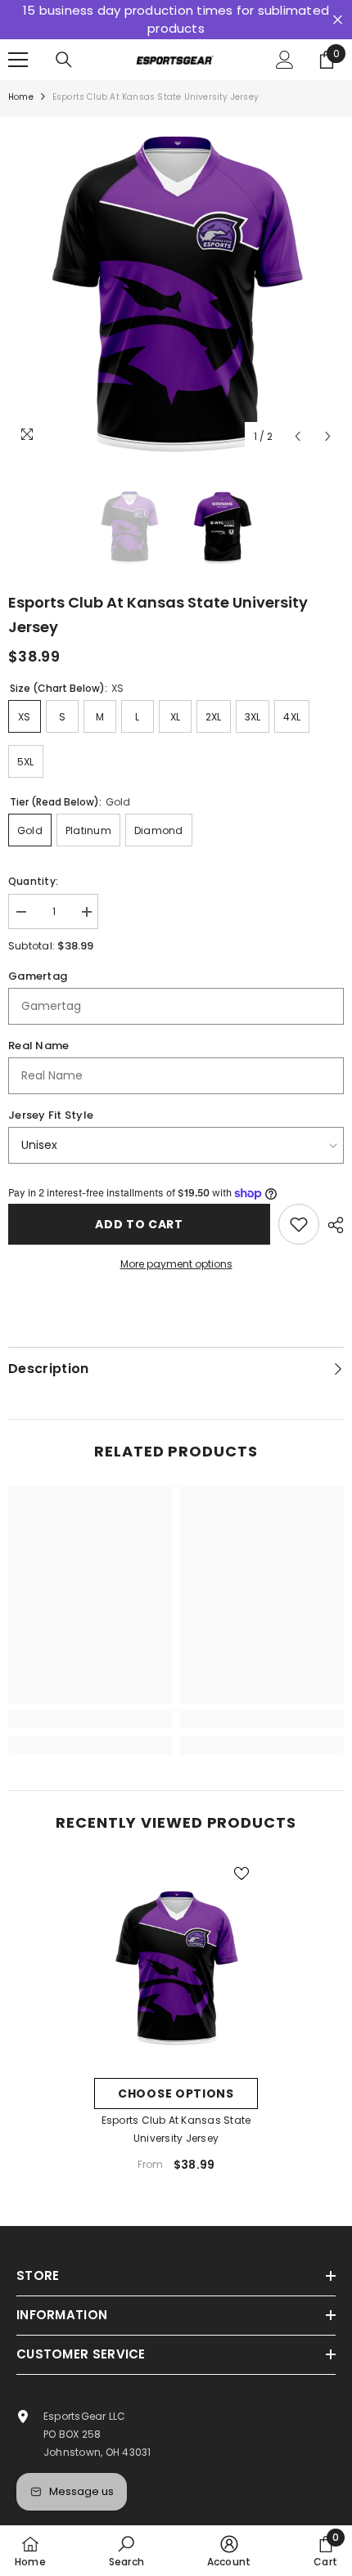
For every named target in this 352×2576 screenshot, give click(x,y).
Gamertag (38, 976)
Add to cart (139, 1224)
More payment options (176, 1264)
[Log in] (285, 60)
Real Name (38, 1046)
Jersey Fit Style (51, 1115)
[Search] (64, 60)
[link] (90, 1719)
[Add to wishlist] (299, 1224)
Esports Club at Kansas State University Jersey (176, 2129)
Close (338, 20)
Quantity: (33, 881)
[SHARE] (332, 1225)
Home (21, 97)
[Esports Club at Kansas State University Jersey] (176, 1963)
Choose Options (176, 2094)
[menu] (18, 60)
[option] (176, 285)
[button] (298, 436)
